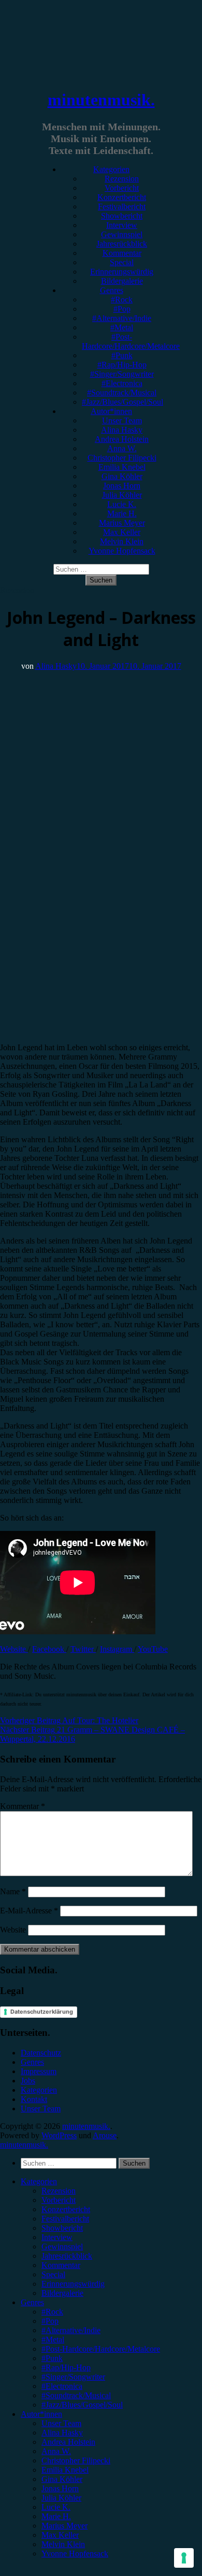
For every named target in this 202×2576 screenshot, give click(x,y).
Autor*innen (111, 411)
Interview (122, 225)
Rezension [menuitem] (59, 2191)
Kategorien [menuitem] (39, 2181)
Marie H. (122, 513)
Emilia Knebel (122, 467)
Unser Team (122, 420)
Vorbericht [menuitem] (59, 2200)
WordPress (59, 2135)
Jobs (28, 2081)
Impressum (39, 2071)
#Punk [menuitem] (52, 2358)
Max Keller (122, 532)
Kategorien (111, 169)
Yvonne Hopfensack (122, 551)
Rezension (122, 179)
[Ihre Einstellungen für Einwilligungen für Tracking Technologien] (184, 2558)
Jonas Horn (122, 486)
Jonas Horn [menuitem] (60, 2488)
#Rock (122, 300)
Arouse (105, 2135)
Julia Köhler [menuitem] (61, 2498)
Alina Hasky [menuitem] (62, 2433)
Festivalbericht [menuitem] (65, 2219)
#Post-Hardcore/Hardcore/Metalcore (131, 341)
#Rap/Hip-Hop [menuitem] (66, 2367)
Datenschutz (41, 2053)
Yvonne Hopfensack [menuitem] (75, 2554)
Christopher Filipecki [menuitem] (76, 2460)
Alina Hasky (122, 430)
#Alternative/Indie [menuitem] (71, 2330)
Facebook (49, 1649)
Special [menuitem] (53, 2274)
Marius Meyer (122, 523)
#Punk (122, 355)
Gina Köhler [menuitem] (62, 2479)
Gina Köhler (122, 476)
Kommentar (122, 253)
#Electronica (122, 383)
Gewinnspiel (122, 234)
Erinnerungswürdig (122, 272)
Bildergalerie (122, 281)
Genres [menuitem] (32, 2302)
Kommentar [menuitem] (61, 2265)
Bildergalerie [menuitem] (62, 2293)
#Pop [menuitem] (50, 2321)
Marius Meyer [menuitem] (64, 2526)
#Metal (122, 327)
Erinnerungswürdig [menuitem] (73, 2284)
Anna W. (122, 448)
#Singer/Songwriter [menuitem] (73, 2377)
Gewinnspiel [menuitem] (62, 2247)
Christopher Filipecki (122, 458)
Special (122, 262)
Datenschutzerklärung (42, 2012)
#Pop (122, 309)
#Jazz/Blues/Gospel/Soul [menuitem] (82, 2405)
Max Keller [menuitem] (60, 2535)
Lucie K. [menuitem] (56, 2507)
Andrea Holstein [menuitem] (68, 2442)
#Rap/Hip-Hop (122, 365)
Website (14, 1649)
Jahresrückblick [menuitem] (67, 2256)
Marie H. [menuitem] (56, 2516)
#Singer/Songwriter (122, 374)
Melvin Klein (122, 541)
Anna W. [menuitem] (56, 2451)
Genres (112, 290)
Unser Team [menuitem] (61, 2423)
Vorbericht (122, 188)
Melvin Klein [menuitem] (63, 2544)
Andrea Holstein (122, 439)
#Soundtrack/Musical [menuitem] (76, 2395)
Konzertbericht (122, 197)
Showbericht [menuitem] (62, 2228)
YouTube (153, 1649)
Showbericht (122, 216)
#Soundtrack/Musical (122, 393)
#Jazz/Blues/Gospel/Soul (122, 402)
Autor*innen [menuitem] (41, 2414)
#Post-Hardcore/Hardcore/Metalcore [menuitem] (101, 2349)
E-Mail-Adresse (29, 1911)
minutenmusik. (101, 100)
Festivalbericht (122, 206)
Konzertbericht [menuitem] (66, 2209)
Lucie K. (122, 504)
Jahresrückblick (122, 244)
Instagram (117, 1649)
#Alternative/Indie (122, 318)
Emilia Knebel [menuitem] (65, 2470)
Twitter (83, 1649)
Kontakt (34, 2099)
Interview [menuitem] (57, 2237)
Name (13, 1891)
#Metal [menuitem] (53, 2340)
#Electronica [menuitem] (62, 2386)
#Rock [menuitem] (52, 2312)
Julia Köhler (122, 495)
